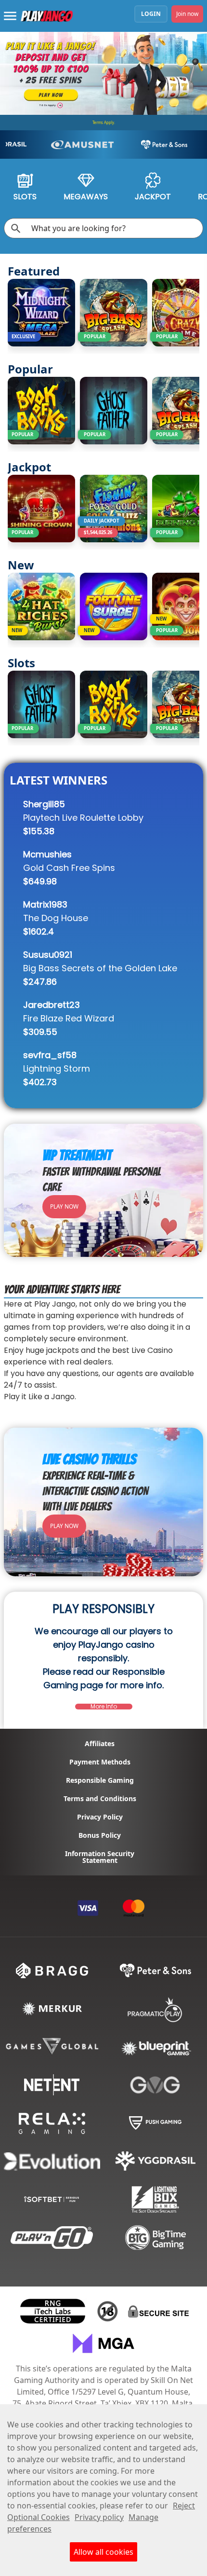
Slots (25, 197)
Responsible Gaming (100, 1780)
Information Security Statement (100, 1857)
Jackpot (153, 197)
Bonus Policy (100, 1835)
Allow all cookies (103, 2552)
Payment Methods (100, 1762)
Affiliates (100, 1744)
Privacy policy (99, 2517)
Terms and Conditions (100, 1799)
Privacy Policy (100, 1817)
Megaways (86, 197)
